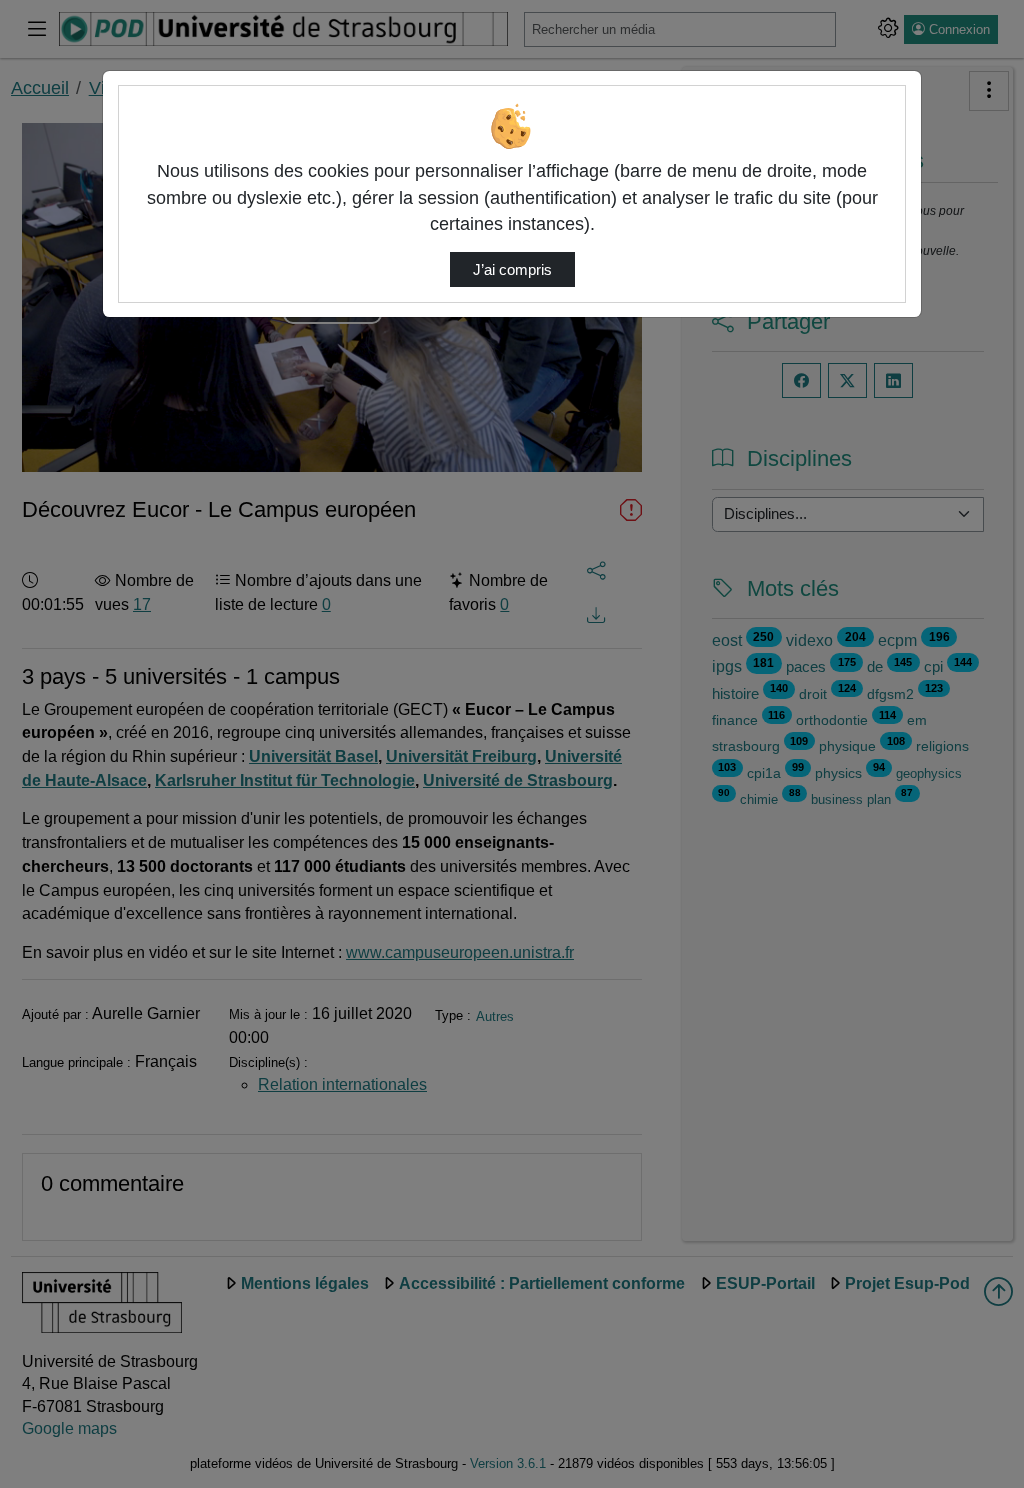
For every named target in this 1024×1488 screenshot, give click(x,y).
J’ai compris (512, 270)
